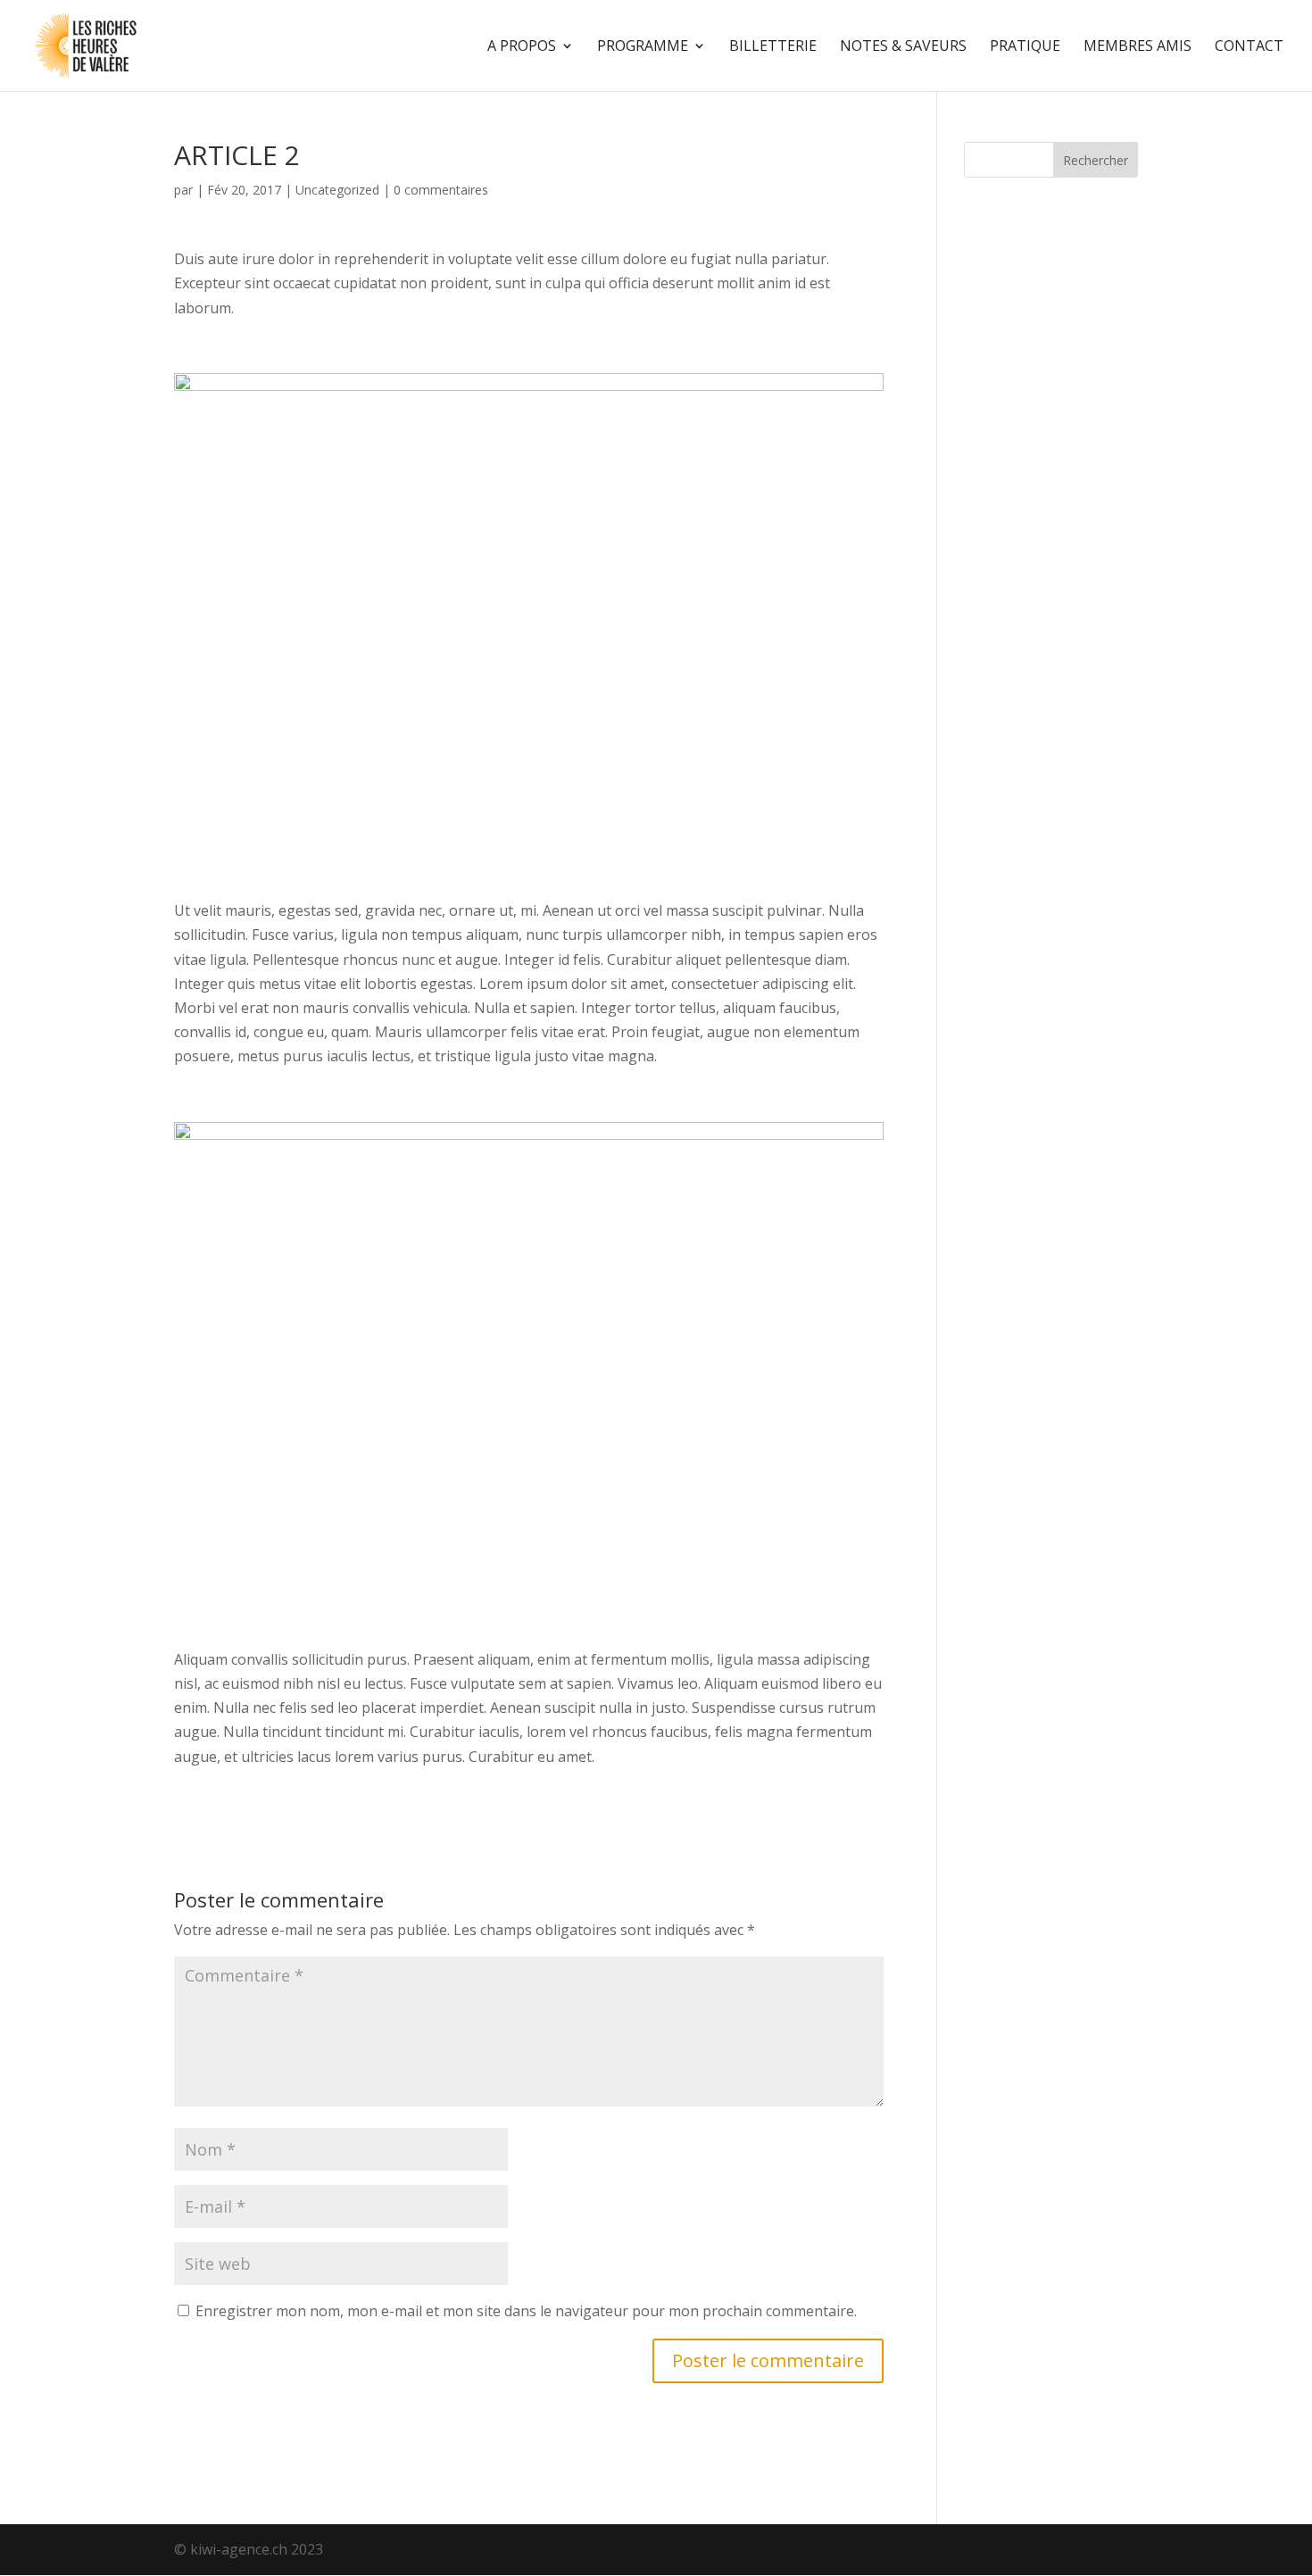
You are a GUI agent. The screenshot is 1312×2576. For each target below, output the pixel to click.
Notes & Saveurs (903, 47)
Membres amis (1138, 47)
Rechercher (1096, 160)
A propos (522, 47)
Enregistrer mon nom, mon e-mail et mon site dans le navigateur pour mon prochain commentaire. (526, 2311)
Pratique (1025, 47)
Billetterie (773, 47)
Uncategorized (337, 190)
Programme (643, 47)
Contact (1249, 47)
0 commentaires (441, 190)
